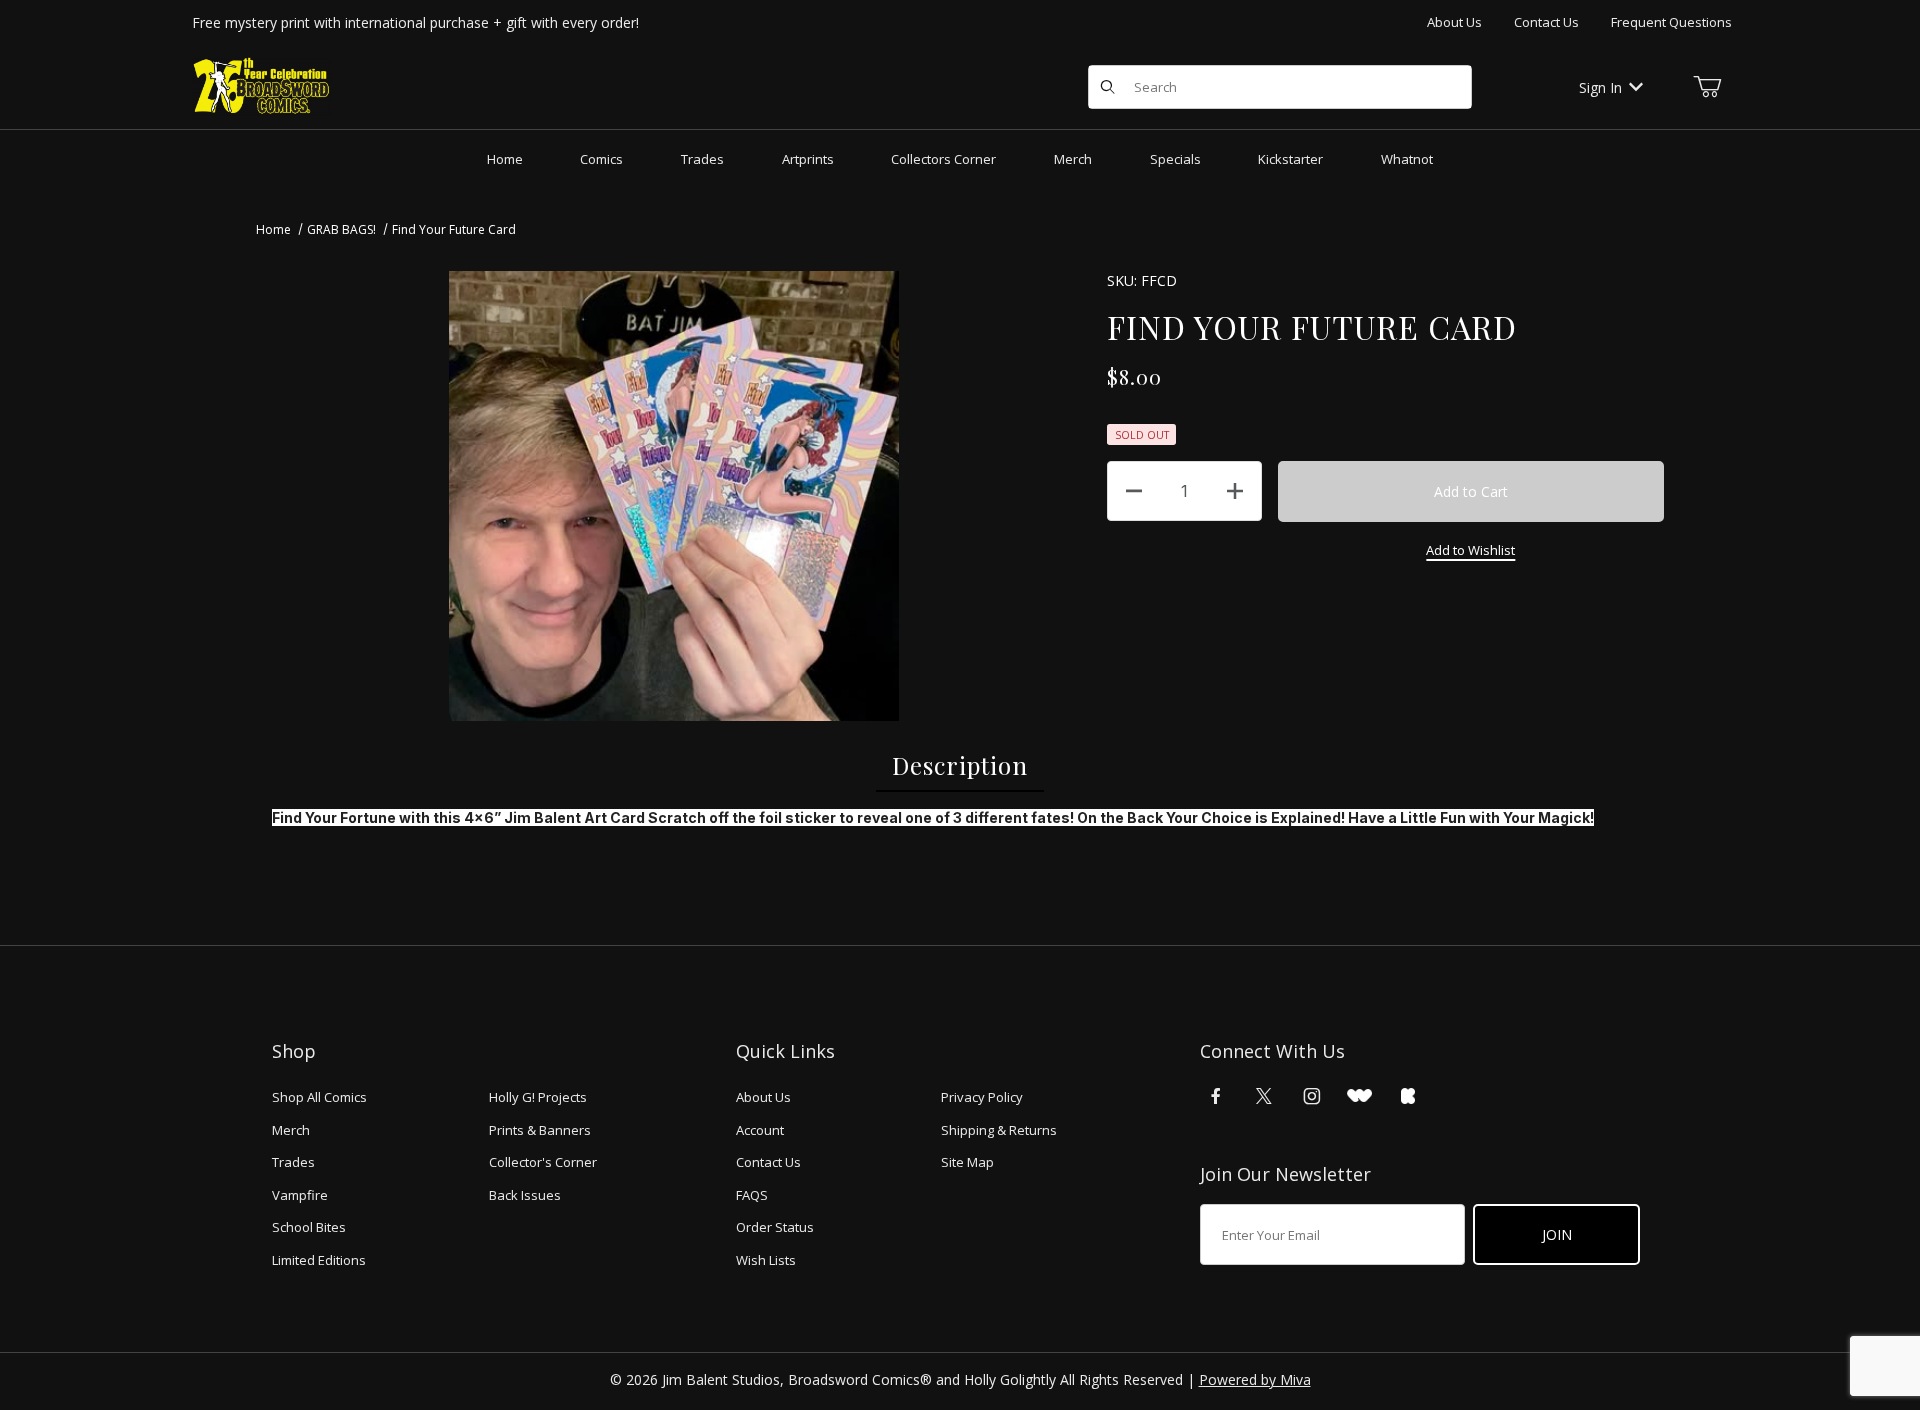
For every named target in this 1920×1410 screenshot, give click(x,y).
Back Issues (525, 1195)
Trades (293, 1162)
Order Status (775, 1227)
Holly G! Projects (538, 1097)
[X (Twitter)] (1264, 1096)
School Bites (309, 1227)
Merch (291, 1130)
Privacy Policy (982, 1097)
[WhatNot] (1359, 1096)
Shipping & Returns (999, 1130)
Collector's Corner (543, 1162)
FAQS (752, 1195)
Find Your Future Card (454, 229)
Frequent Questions (1671, 22)
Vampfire (300, 1195)
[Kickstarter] (1408, 1096)
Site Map (967, 1162)
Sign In (1600, 87)
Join (1557, 1234)
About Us (1454, 22)
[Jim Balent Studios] (262, 85)
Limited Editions (319, 1260)
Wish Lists (766, 1260)
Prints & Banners (540, 1130)
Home (273, 229)
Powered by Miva (1255, 1379)
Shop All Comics (319, 1097)
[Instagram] (1312, 1096)
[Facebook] (1216, 1096)
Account (760, 1130)
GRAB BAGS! (341, 229)
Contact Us (1546, 22)
